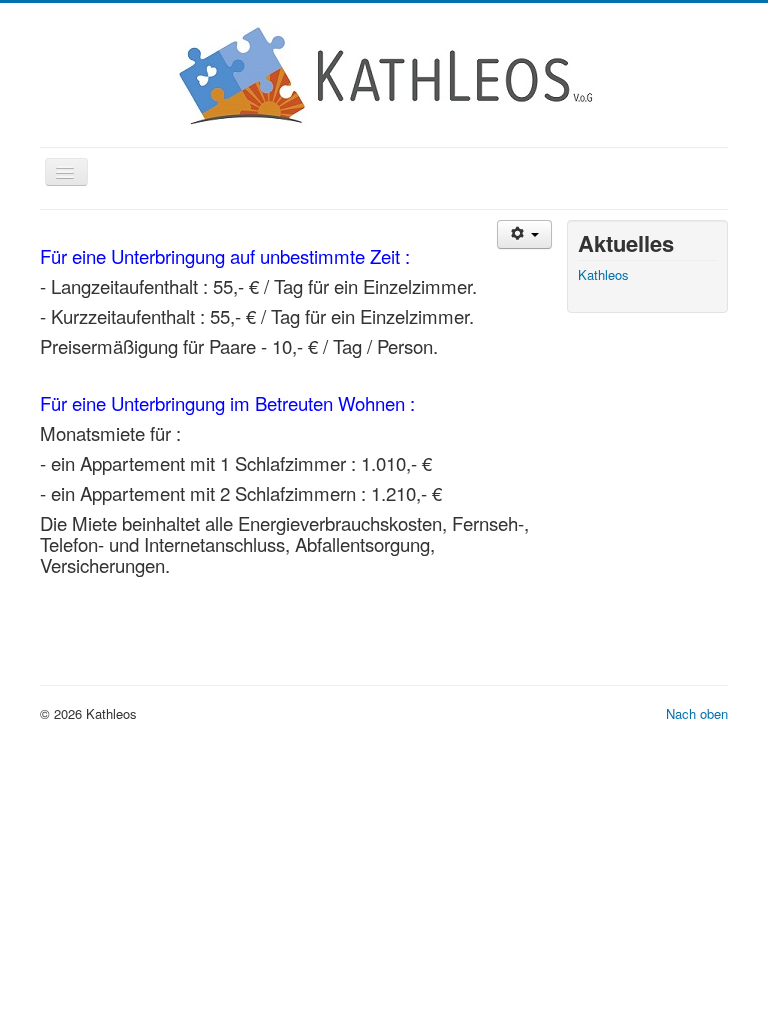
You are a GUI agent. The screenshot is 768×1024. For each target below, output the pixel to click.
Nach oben (697, 713)
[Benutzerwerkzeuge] (524, 234)
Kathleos (603, 275)
